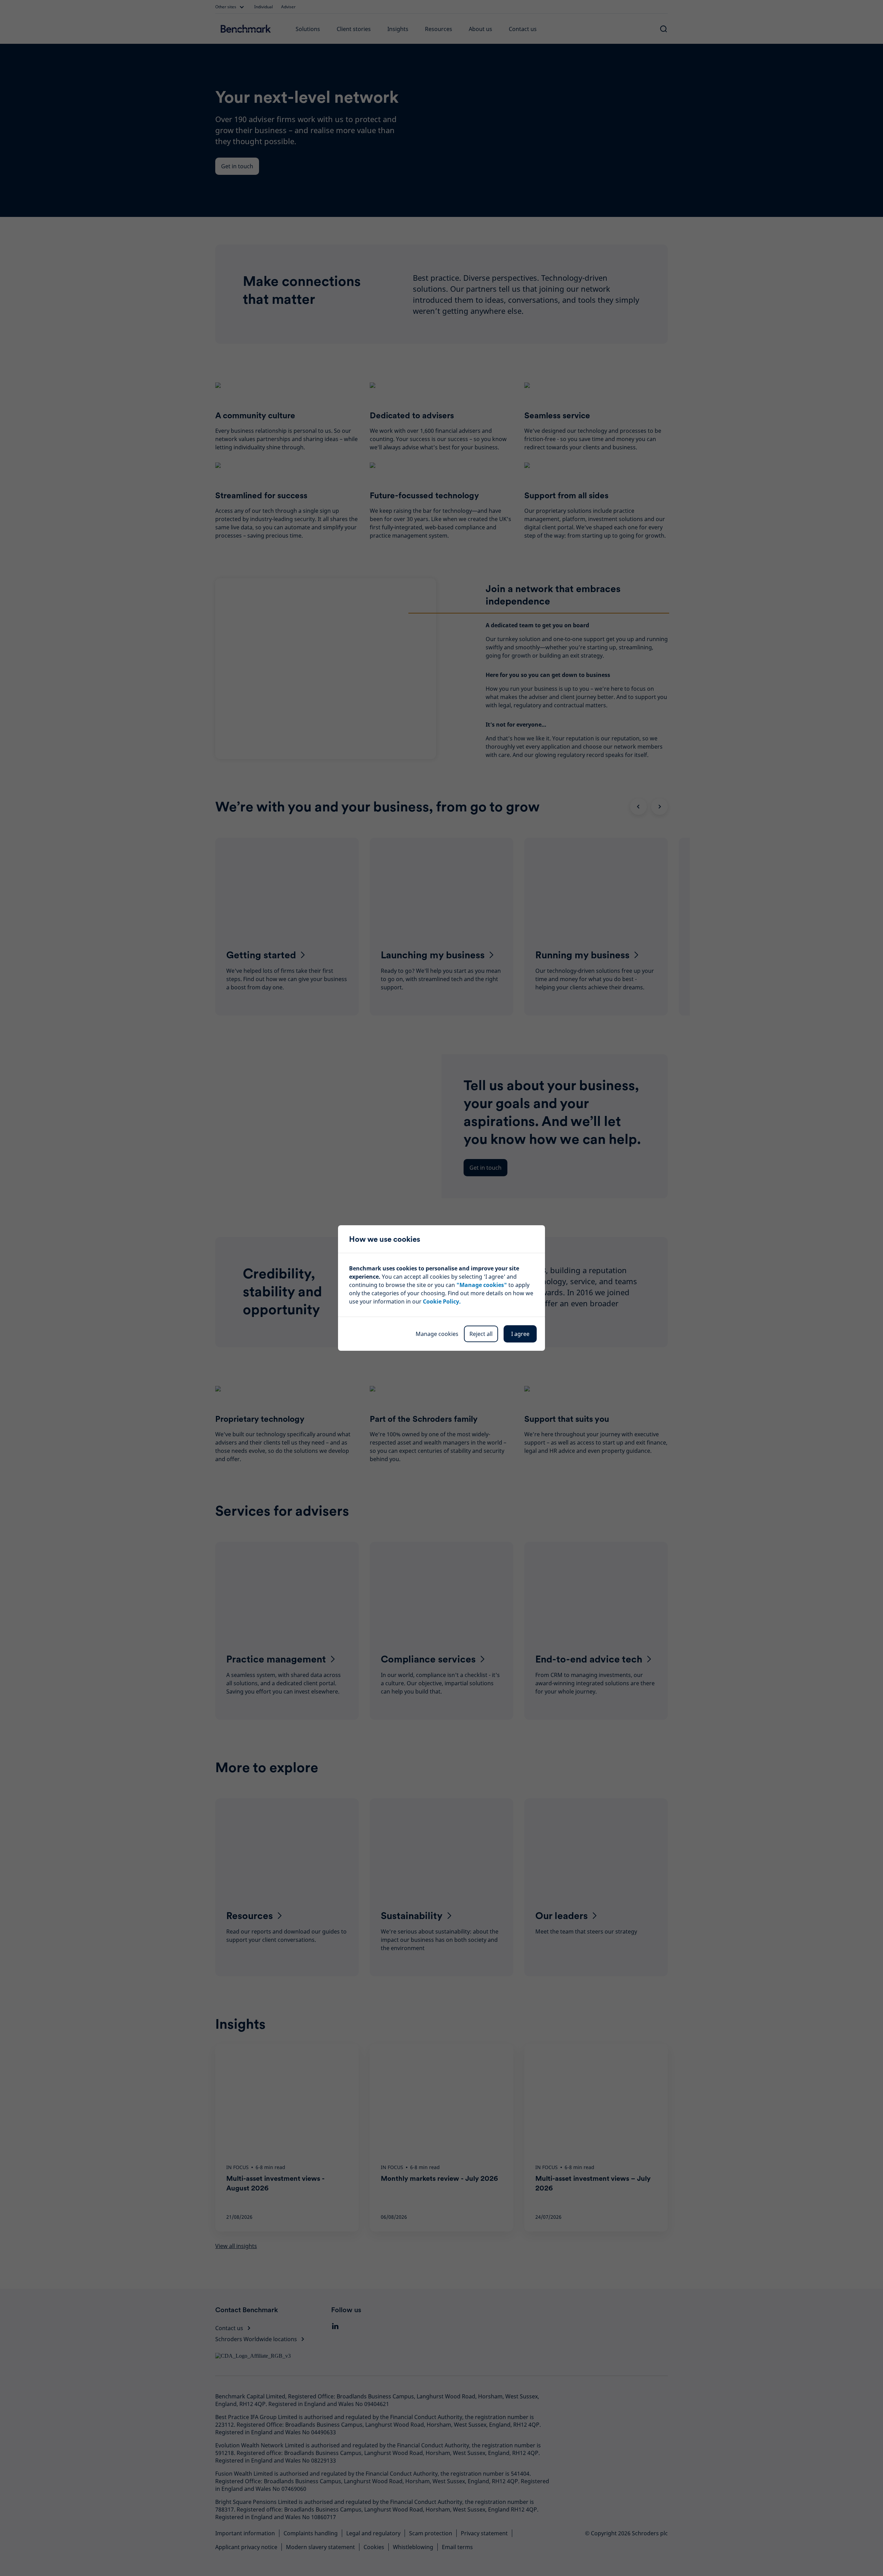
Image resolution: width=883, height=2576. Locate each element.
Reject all (481, 1334)
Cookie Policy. (442, 1301)
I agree (520, 1334)
